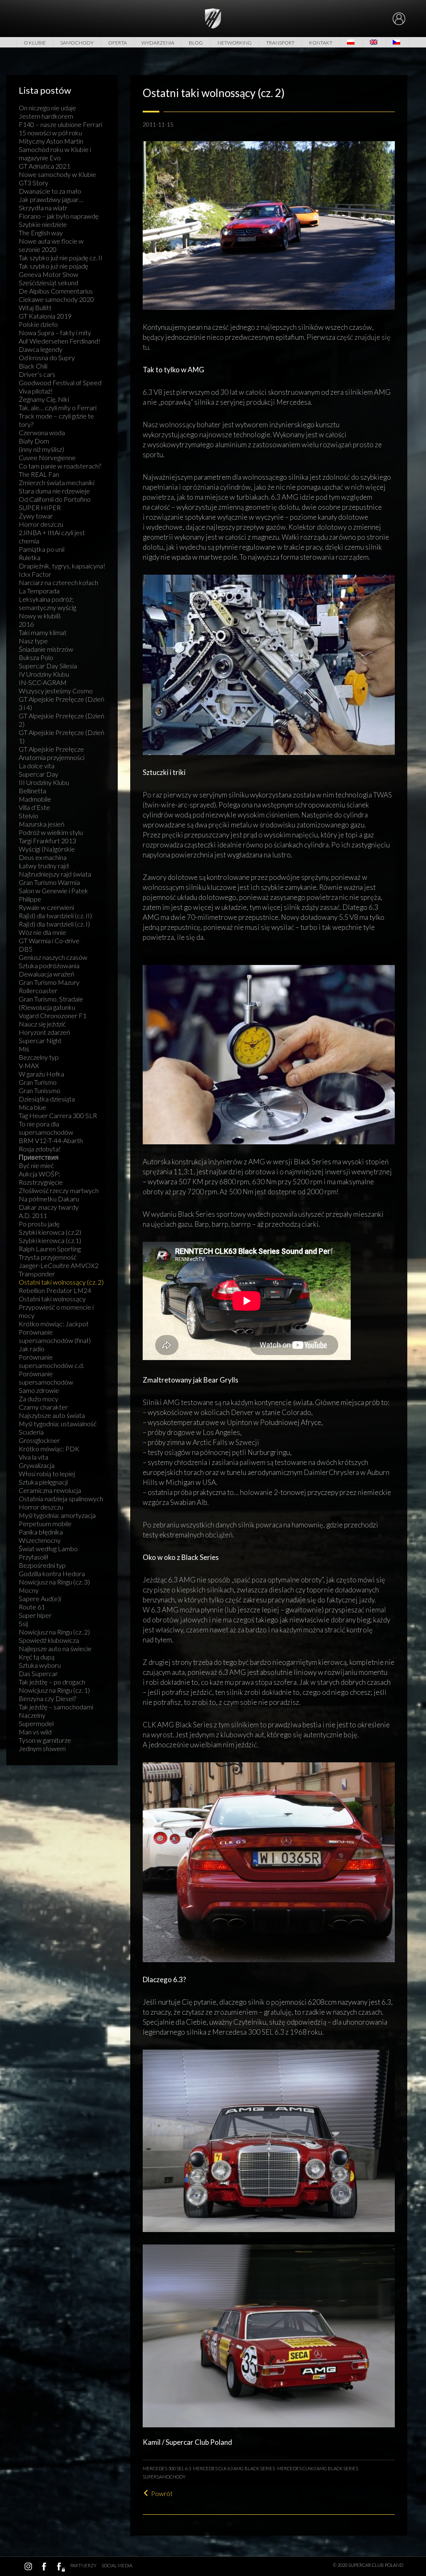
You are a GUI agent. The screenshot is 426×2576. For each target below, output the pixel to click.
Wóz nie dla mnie (42, 932)
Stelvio (28, 816)
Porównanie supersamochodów (46, 1378)
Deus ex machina (43, 857)
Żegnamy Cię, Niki (44, 399)
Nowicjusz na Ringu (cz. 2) (54, 1632)
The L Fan (39, 474)
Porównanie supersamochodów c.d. (51, 1361)
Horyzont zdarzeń (45, 1032)
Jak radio (32, 1349)
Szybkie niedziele (43, 224)
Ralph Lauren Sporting (50, 1249)
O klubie (35, 43)
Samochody (77, 43)
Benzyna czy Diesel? (47, 1698)
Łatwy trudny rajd (44, 866)
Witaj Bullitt (35, 308)
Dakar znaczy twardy (49, 1207)
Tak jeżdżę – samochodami (56, 1707)
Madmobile (35, 799)
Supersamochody (164, 2477)
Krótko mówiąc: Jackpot (54, 1324)
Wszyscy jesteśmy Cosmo (56, 691)
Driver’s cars (37, 374)
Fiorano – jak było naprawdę (59, 216)
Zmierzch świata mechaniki (57, 482)
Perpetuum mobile (45, 1523)
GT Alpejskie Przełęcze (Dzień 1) (62, 736)
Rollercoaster (38, 990)
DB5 (26, 949)
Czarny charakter (43, 1407)
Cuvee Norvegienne (47, 457)
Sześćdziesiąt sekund (48, 283)
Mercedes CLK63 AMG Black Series (318, 2468)
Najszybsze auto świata (52, 1415)
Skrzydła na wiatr (43, 208)
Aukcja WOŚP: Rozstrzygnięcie (41, 1178)
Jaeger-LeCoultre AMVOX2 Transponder (59, 1269)
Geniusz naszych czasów (53, 957)
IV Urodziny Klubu (44, 674)
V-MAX (29, 1065)
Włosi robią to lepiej (47, 1474)
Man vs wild (35, 1732)
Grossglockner (39, 1440)
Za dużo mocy (38, 1399)
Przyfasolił (33, 1557)
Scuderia (31, 1432)
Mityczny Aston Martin (51, 141)
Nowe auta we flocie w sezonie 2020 (51, 245)
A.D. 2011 (33, 1215)
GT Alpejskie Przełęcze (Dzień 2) (62, 720)
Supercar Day (38, 774)
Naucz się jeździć (42, 1024)
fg (60, 2566)
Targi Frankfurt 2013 (47, 841)
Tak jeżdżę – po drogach (52, 1682)
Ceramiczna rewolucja (50, 1490)
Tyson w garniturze (45, 1740)
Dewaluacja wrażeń (47, 974)
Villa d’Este (34, 807)
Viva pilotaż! (36, 391)
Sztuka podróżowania (49, 965)
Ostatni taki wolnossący (52, 1299)
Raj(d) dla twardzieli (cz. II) (55, 916)
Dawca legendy (41, 349)
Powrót (162, 2493)
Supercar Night (40, 1040)
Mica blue (32, 1107)
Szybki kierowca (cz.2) (50, 1232)
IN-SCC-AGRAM (43, 682)
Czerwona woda (42, 432)
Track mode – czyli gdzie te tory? (56, 420)
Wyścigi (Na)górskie (47, 849)
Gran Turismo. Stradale (51, 999)
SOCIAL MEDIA (117, 2565)
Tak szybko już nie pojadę (53, 266)
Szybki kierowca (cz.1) (50, 1240)
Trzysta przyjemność (48, 1257)
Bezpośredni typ (42, 1565)
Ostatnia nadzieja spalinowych (61, 1499)
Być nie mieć (36, 1165)
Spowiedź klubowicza (49, 1640)
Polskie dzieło (38, 324)
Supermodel (36, 1723)
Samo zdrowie (39, 1390)
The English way (41, 233)
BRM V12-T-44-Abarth (51, 1140)
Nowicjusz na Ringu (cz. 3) (54, 1582)
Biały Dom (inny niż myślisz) (41, 445)
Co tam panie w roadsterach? (60, 466)
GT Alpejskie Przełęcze (51, 749)
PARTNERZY (83, 2565)
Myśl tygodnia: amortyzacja (57, 1515)
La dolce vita (37, 766)
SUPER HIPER (40, 507)
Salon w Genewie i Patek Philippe (53, 895)
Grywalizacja (37, 1465)
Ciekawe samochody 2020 (56, 299)
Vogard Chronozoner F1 (53, 1015)
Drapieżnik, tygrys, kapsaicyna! (62, 566)
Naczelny (32, 1715)
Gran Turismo (38, 1082)
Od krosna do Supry (47, 358)
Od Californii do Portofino (55, 499)
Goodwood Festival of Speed (60, 382)
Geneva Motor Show (48, 274)
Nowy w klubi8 (40, 616)
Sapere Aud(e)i (40, 1598)
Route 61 (32, 1607)
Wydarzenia (158, 43)
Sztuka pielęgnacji (43, 1482)
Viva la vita (33, 1457)
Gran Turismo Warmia (49, 882)
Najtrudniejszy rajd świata (55, 874)
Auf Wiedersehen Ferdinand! (59, 341)
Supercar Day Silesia (48, 666)
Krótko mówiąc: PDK (49, 1449)
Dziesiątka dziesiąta (47, 1099)
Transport (280, 43)
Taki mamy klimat (43, 632)
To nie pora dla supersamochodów (46, 1128)
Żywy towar (36, 516)
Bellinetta (32, 791)
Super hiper (35, 1615)
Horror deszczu (41, 524)
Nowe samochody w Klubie (57, 174)
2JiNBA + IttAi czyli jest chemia (52, 537)
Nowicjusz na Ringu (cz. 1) (54, 1690)
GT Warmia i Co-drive (49, 940)
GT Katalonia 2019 (45, 316)
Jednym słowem (42, 1748)
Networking (235, 43)
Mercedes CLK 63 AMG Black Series (234, 2468)
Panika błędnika (41, 1532)
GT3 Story (33, 183)
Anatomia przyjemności (52, 757)
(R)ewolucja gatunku (47, 1007)
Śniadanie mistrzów (46, 649)
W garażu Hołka (41, 1074)
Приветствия (39, 1157)
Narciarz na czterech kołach (58, 582)
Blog (196, 43)
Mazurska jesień (42, 824)
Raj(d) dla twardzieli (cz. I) (54, 924)
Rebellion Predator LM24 (55, 1290)
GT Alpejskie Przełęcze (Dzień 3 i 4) (62, 703)
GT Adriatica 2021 (45, 166)
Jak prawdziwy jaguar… (51, 199)
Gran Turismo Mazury (49, 982)
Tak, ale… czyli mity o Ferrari (58, 407)
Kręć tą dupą (37, 1657)
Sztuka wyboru (40, 1665)
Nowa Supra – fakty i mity (55, 333)
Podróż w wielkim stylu (51, 832)
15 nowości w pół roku (50, 133)
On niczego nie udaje (47, 108)
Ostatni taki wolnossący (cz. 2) (61, 1282)
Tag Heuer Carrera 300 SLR (58, 1115)
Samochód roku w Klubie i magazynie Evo (55, 153)
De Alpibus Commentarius (56, 291)
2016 (26, 624)
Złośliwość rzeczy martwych (59, 1190)
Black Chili (33, 366)
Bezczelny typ (39, 1057)
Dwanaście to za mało (50, 191)
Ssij (23, 1623)
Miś (24, 1049)
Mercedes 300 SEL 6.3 (167, 2468)
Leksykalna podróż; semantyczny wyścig (47, 603)
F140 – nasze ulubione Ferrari (61, 124)
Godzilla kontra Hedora (52, 1573)
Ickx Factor (35, 574)
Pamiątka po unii (42, 549)
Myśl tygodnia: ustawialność (58, 1424)
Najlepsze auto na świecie (55, 1648)
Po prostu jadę (39, 1224)
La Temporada (39, 591)
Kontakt (321, 43)
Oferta (118, 43)
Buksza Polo (36, 657)
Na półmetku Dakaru (49, 1199)
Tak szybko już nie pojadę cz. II (61, 258)
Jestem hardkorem (46, 116)
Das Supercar (38, 1673)
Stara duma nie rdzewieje (54, 491)
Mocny (29, 1590)
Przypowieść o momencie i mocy (56, 1311)
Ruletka (30, 557)
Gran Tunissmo (40, 1090)
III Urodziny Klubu (44, 782)
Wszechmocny (40, 1540)
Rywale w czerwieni (46, 907)
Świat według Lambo (48, 1548)
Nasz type (33, 641)
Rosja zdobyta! (40, 1149)
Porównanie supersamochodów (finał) (55, 1336)
